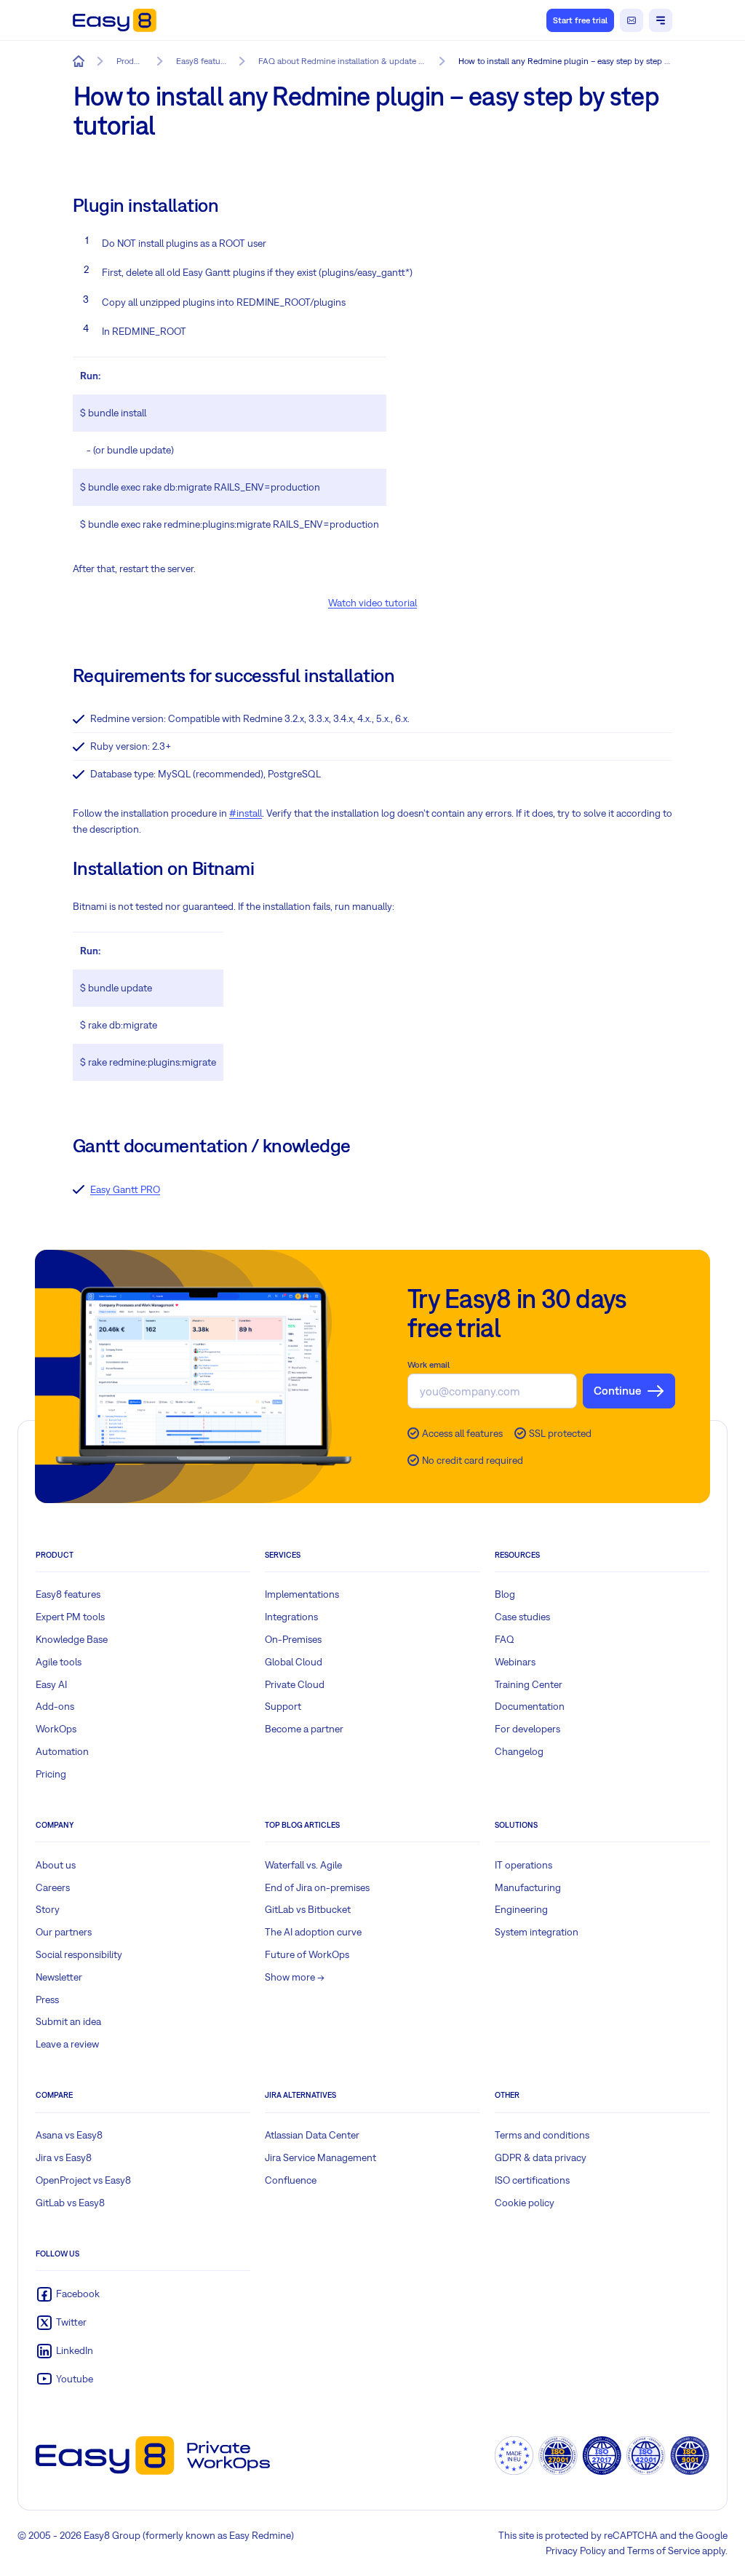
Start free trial (580, 20)
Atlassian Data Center (312, 2135)
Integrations (291, 1617)
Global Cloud (294, 1662)
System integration (537, 1932)
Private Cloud (295, 1684)
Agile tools (59, 1662)
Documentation (530, 1706)
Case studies (522, 1617)
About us (56, 1865)
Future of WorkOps (307, 1954)
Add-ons (55, 1706)
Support (283, 1706)
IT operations (523, 1865)
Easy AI (51, 1684)
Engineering (521, 1909)
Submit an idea (68, 2021)
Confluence (291, 2180)
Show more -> (295, 1977)
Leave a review (67, 2044)
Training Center (529, 1684)
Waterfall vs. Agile (303, 1865)
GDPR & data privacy (541, 2157)
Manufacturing (528, 1887)
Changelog (519, 1751)
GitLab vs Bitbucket (308, 1909)
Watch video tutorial (372, 603)
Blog (505, 1594)
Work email (429, 1365)
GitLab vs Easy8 (70, 2203)
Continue (617, 1390)
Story (48, 1909)
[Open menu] (661, 20)
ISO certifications (532, 2180)
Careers (53, 1887)
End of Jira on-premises (317, 1887)
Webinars (515, 1662)
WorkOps (56, 1729)
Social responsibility (79, 1954)
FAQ (505, 1639)
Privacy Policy (576, 2551)
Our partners (64, 1932)
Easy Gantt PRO (125, 1189)
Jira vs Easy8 (64, 2157)
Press (47, 2000)
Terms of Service (664, 2551)
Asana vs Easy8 (69, 2135)
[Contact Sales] (632, 20)
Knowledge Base (72, 1639)
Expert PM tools (70, 1617)
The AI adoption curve (313, 1932)
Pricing (51, 1774)
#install (246, 813)
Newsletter (59, 1977)
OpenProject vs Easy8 (83, 2180)
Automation (62, 1751)
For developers (527, 1729)
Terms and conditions (542, 2135)
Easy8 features (68, 1594)
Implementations (302, 1594)
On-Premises (293, 1639)
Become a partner (304, 1729)
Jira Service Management (320, 2157)
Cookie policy (525, 2203)
